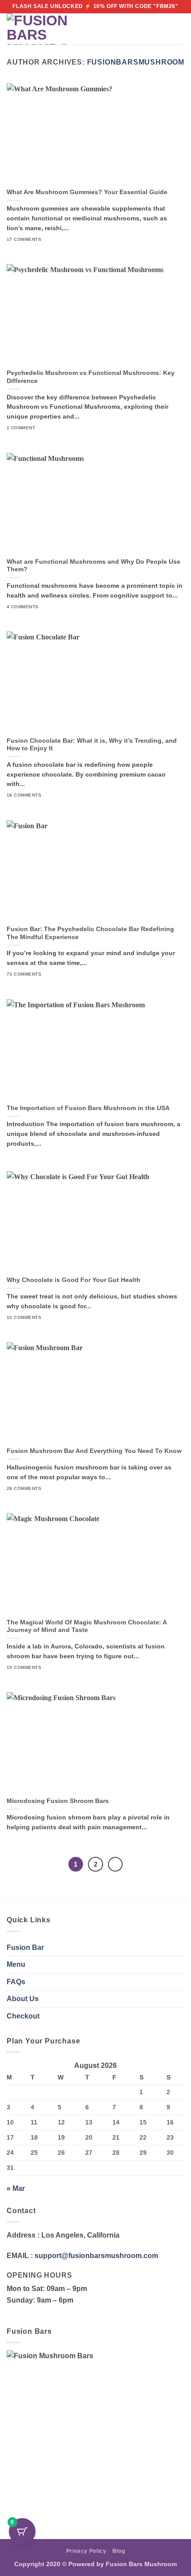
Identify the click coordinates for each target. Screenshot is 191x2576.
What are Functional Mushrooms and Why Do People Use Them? (94, 566)
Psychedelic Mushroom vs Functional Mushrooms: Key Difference (91, 377)
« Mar (16, 2188)
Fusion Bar (25, 1947)
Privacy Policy (86, 2551)
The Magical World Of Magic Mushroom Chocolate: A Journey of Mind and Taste (87, 1626)
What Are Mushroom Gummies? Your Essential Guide (87, 192)
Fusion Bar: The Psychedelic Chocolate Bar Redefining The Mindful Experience (90, 933)
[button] (163, 29)
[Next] (115, 1864)
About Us (23, 1999)
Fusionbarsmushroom (136, 62)
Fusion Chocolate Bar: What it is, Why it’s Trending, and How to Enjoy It (92, 745)
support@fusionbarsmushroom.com (96, 2256)
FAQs (16, 1982)
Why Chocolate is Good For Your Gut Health (74, 1280)
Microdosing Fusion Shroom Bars (58, 1801)
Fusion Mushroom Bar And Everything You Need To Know (94, 1451)
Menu (16, 1964)
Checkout (23, 2016)
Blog (119, 2551)
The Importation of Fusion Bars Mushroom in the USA (88, 1108)
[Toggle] (179, 1965)
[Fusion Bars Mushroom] (40, 29)
